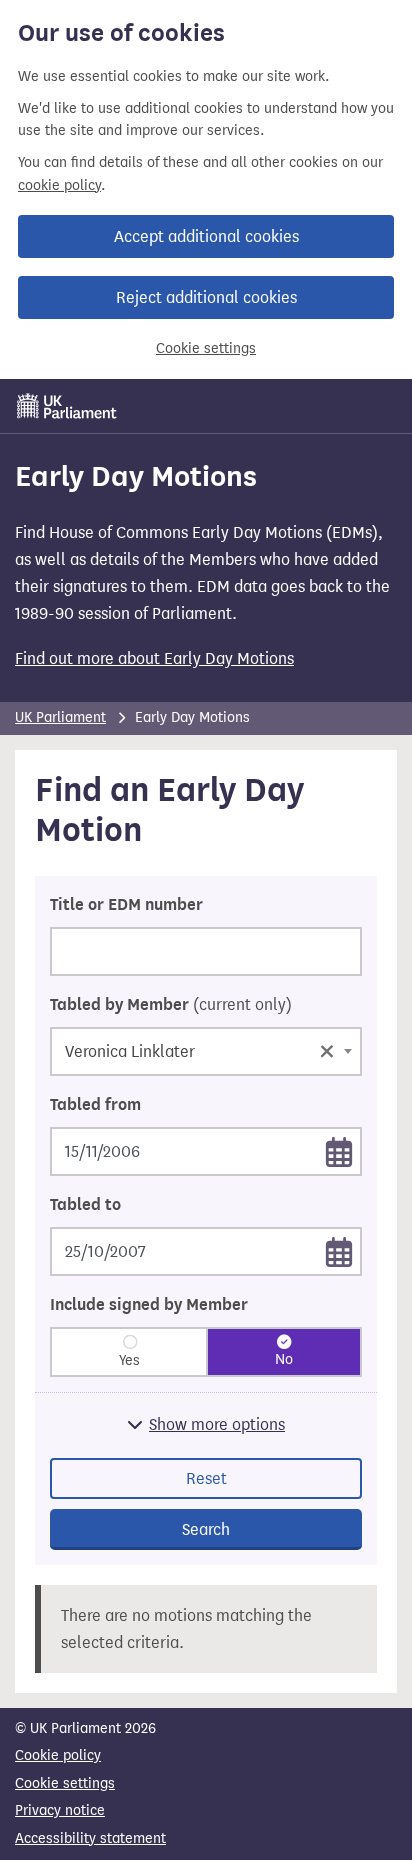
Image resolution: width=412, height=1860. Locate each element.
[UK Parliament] (67, 406)
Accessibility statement (90, 1838)
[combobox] (206, 1051)
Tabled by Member (171, 1005)
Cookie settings (206, 348)
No (284, 1359)
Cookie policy (58, 1755)
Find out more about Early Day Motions (154, 658)
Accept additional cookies (206, 236)
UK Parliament (60, 717)
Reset (206, 1478)
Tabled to (85, 1205)
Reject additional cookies (206, 297)
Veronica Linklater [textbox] (200, 1049)
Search (206, 1529)
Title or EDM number (126, 905)
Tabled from (95, 1105)
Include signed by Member (149, 1305)
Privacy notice (60, 1810)
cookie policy (59, 185)
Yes (129, 1360)
